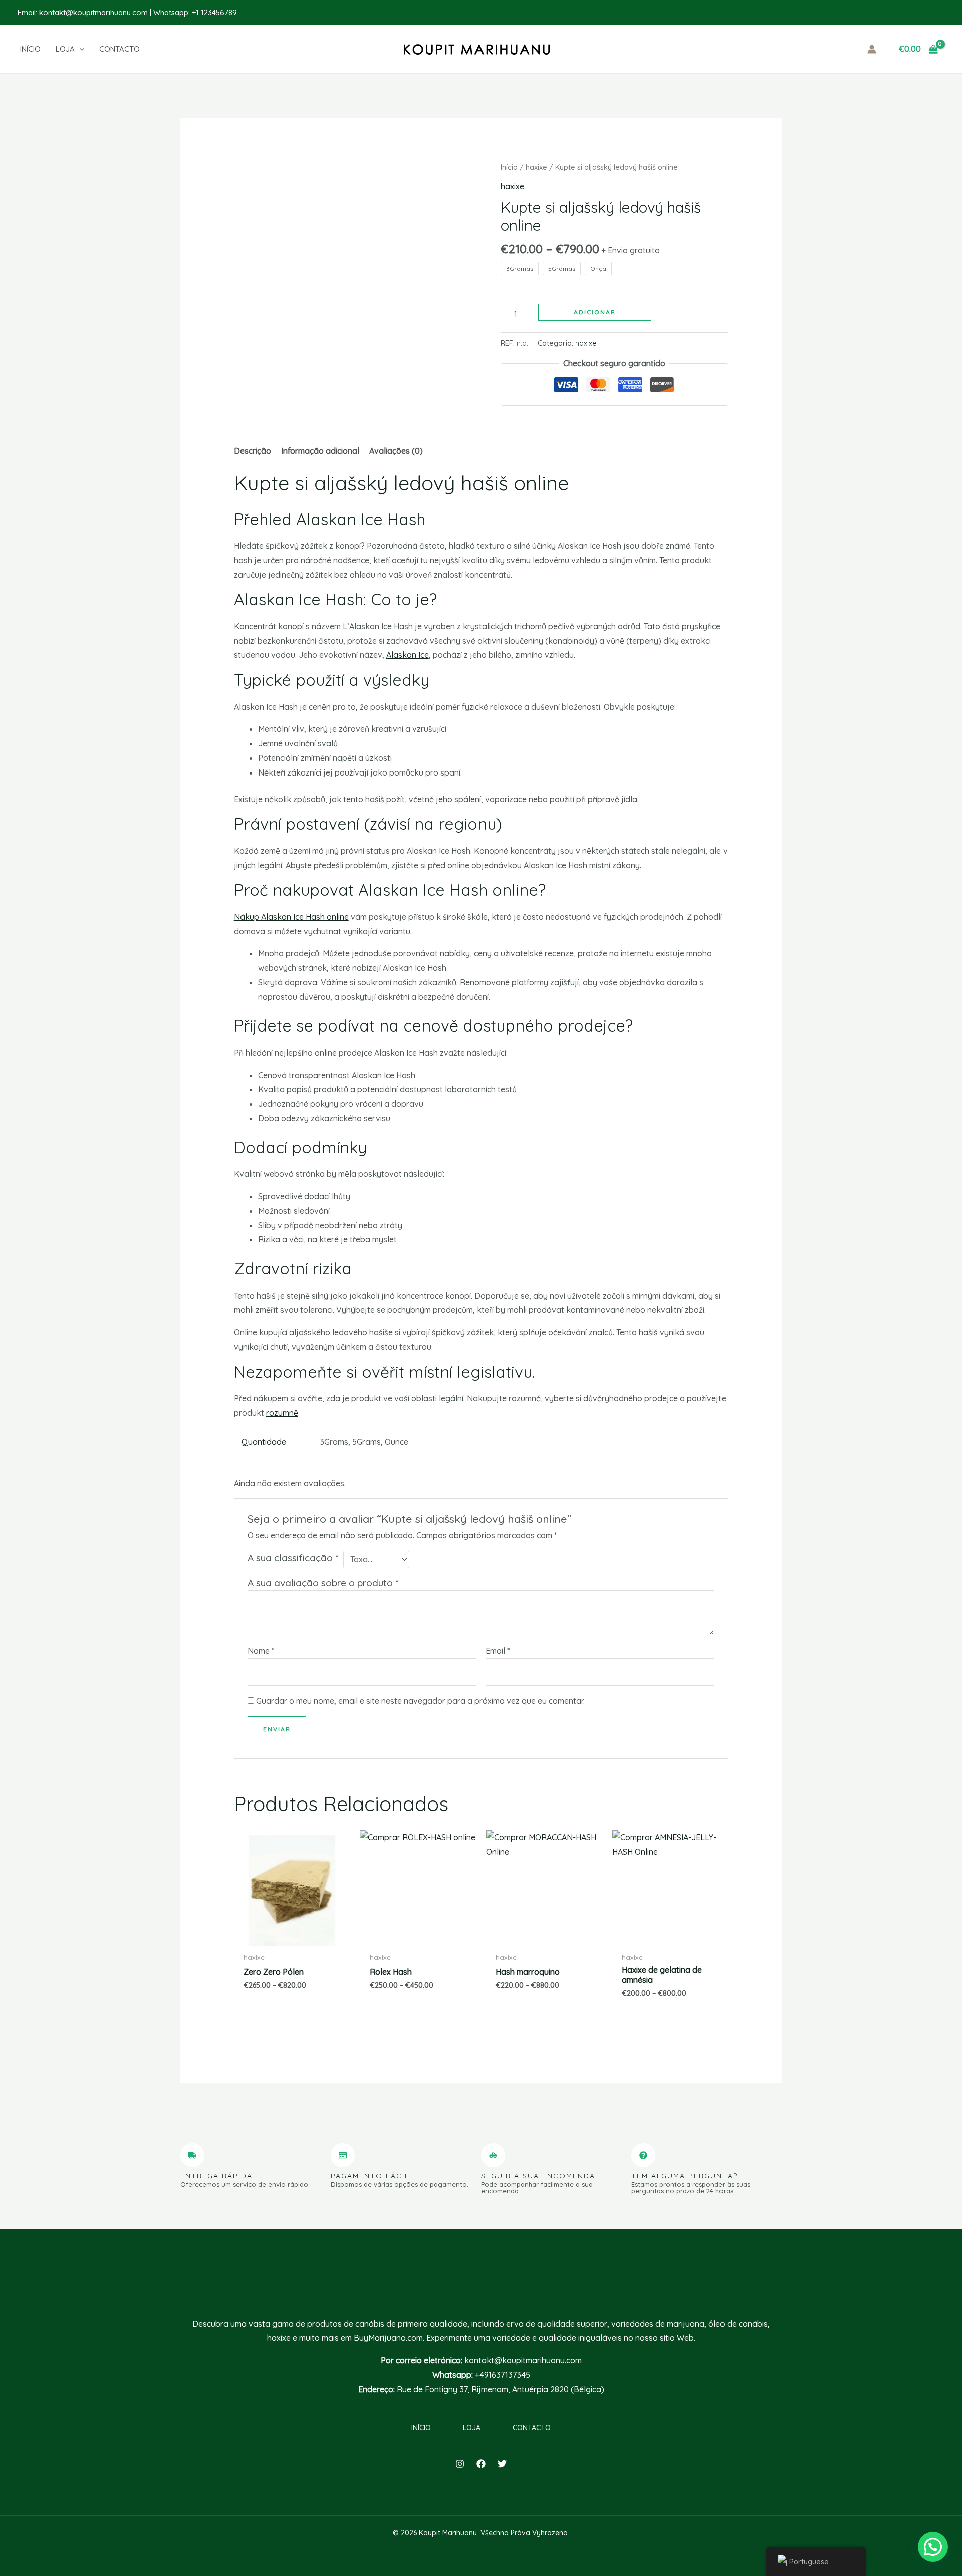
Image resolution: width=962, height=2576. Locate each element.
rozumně (282, 1413)
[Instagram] (460, 2464)
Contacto (532, 2428)
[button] (77, 49)
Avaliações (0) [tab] (396, 451)
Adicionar (595, 312)
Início (509, 167)
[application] (79, 49)
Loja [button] (472, 2428)
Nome (261, 1651)
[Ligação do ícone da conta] (872, 49)
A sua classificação (293, 1558)
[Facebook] (481, 2464)
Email (498, 1651)
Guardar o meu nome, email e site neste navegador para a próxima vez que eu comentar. (420, 1701)
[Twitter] (502, 2464)
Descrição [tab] (253, 451)
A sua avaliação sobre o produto (323, 1583)
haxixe (536, 167)
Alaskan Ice (408, 655)
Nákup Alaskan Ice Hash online (291, 917)
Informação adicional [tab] (320, 451)
